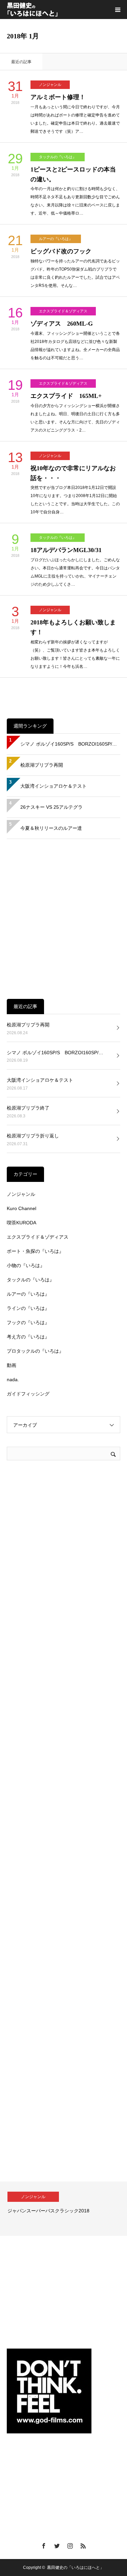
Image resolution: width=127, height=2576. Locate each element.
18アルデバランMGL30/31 (66, 550)
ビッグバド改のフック (61, 251)
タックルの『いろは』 (58, 157)
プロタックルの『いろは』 (35, 1351)
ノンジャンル (50, 85)
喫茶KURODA (22, 1223)
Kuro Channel (22, 1208)
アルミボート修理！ (58, 97)
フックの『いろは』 (28, 1322)
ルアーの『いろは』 (56, 239)
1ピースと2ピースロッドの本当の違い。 (73, 174)
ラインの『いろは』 (28, 1308)
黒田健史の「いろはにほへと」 (76, 2568)
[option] (63, 2209)
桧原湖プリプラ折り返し (33, 1136)
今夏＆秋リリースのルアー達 (51, 828)
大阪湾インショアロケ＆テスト (54, 786)
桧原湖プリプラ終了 (28, 1108)
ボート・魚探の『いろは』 (35, 1251)
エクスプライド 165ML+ (66, 396)
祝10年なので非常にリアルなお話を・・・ (73, 473)
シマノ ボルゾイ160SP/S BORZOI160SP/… (69, 744)
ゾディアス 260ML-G (62, 324)
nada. (13, 1380)
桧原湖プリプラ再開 (42, 765)
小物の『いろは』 (26, 1265)
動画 (12, 1365)
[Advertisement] (63, 919)
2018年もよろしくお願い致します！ (73, 627)
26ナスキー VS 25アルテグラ (51, 807)
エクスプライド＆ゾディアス (63, 311)
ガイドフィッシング (28, 1394)
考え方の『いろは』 (28, 1337)
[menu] (118, 10)
